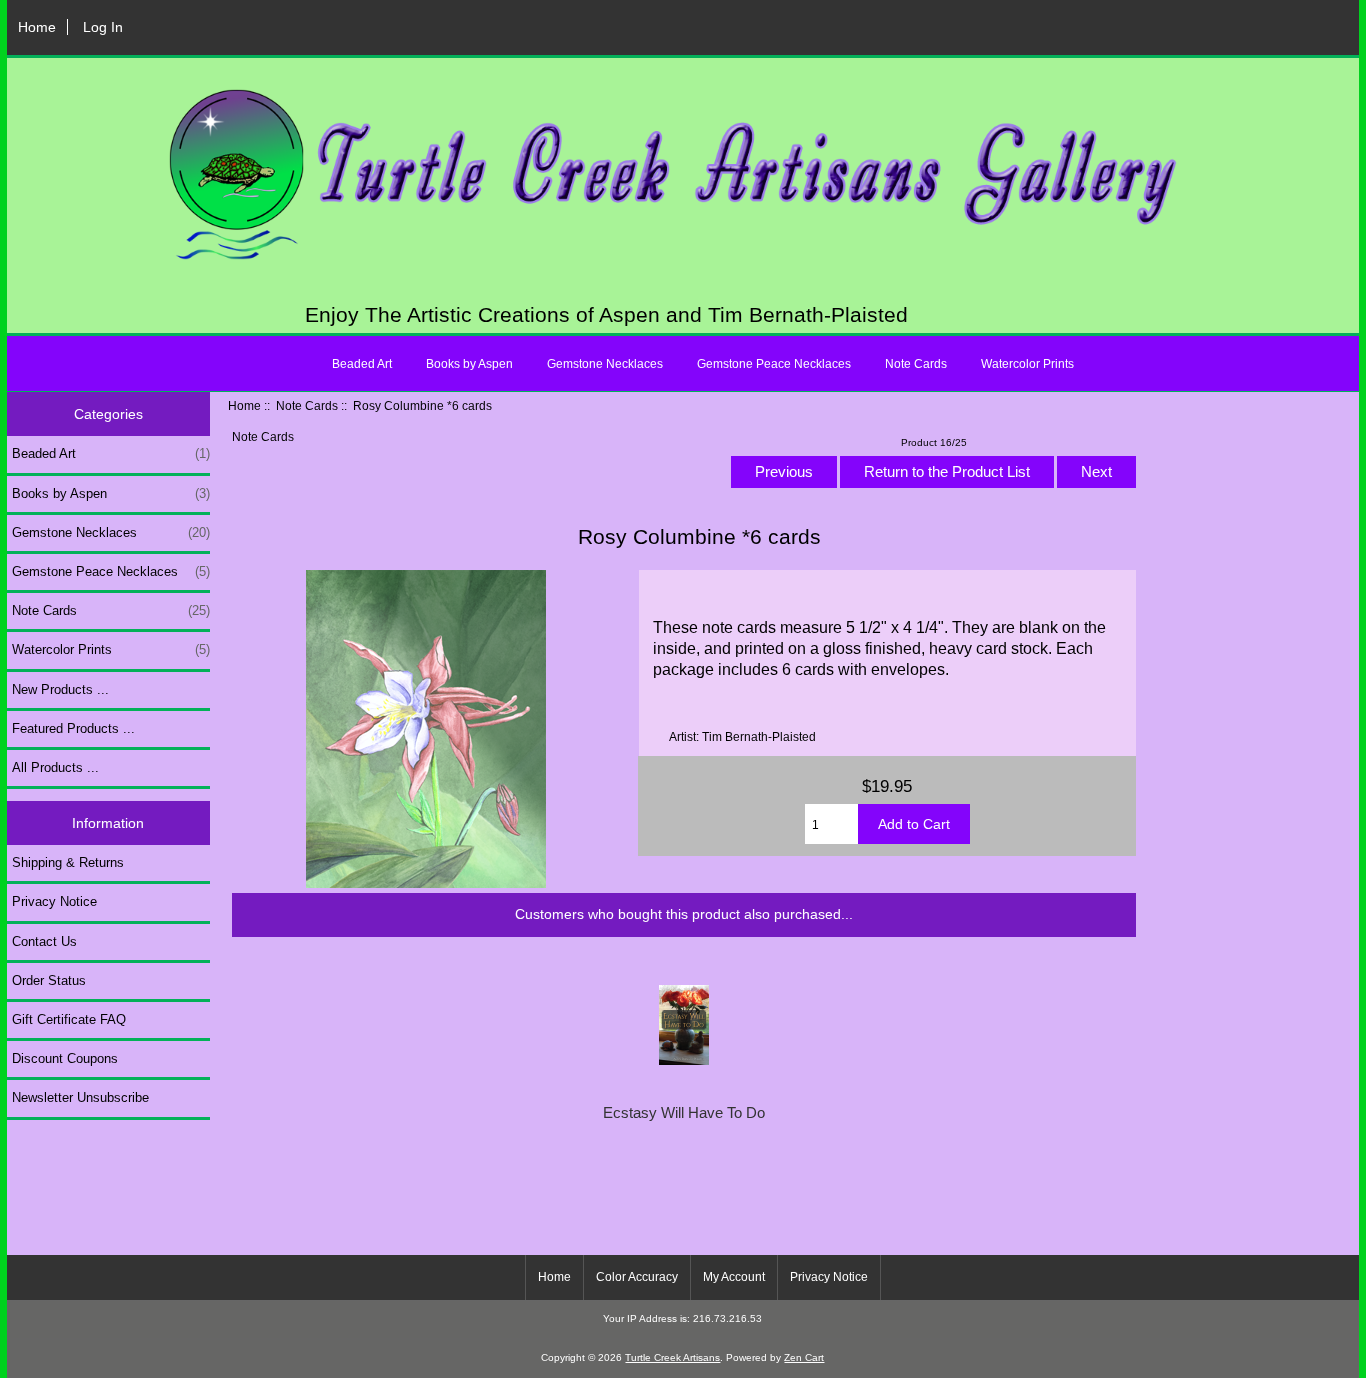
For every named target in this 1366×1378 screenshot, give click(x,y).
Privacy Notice (54, 901)
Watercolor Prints (1027, 364)
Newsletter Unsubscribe (80, 1097)
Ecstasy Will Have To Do (684, 1113)
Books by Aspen (469, 364)
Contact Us (44, 941)
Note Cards (307, 405)
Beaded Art (362, 364)
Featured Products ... (73, 728)
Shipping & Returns (68, 862)
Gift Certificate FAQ (69, 1019)
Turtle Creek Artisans (672, 1357)
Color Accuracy (637, 1277)
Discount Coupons (65, 1058)
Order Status (49, 980)
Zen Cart (804, 1357)
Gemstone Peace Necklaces (774, 364)
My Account (734, 1277)
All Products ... (55, 767)
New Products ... (60, 689)
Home (37, 27)
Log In (103, 27)
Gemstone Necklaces (605, 364)
